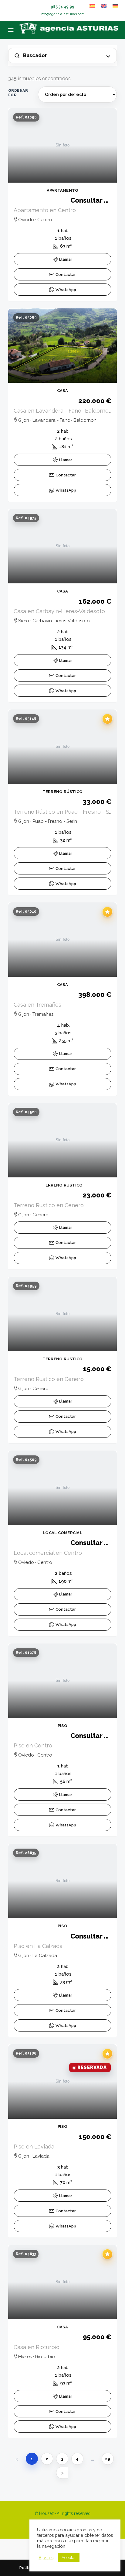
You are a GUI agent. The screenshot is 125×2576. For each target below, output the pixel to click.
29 (108, 2459)
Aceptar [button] (69, 2558)
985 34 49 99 (62, 7)
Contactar (66, 275)
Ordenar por (18, 93)
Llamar (66, 259)
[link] (62, 145)
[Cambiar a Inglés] (104, 6)
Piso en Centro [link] (33, 1745)
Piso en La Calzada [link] (38, 1946)
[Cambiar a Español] (92, 6)
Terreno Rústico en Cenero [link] (49, 1205)
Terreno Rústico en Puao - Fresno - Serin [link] (66, 812)
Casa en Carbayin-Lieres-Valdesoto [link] (59, 611)
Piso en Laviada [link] (34, 2147)
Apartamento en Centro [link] (45, 210)
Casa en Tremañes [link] (37, 1005)
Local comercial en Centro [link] (48, 1553)
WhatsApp (66, 290)
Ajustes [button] (46, 2558)
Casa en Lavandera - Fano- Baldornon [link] (63, 411)
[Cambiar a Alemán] (115, 6)
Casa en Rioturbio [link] (37, 2347)
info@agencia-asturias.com (62, 14)
